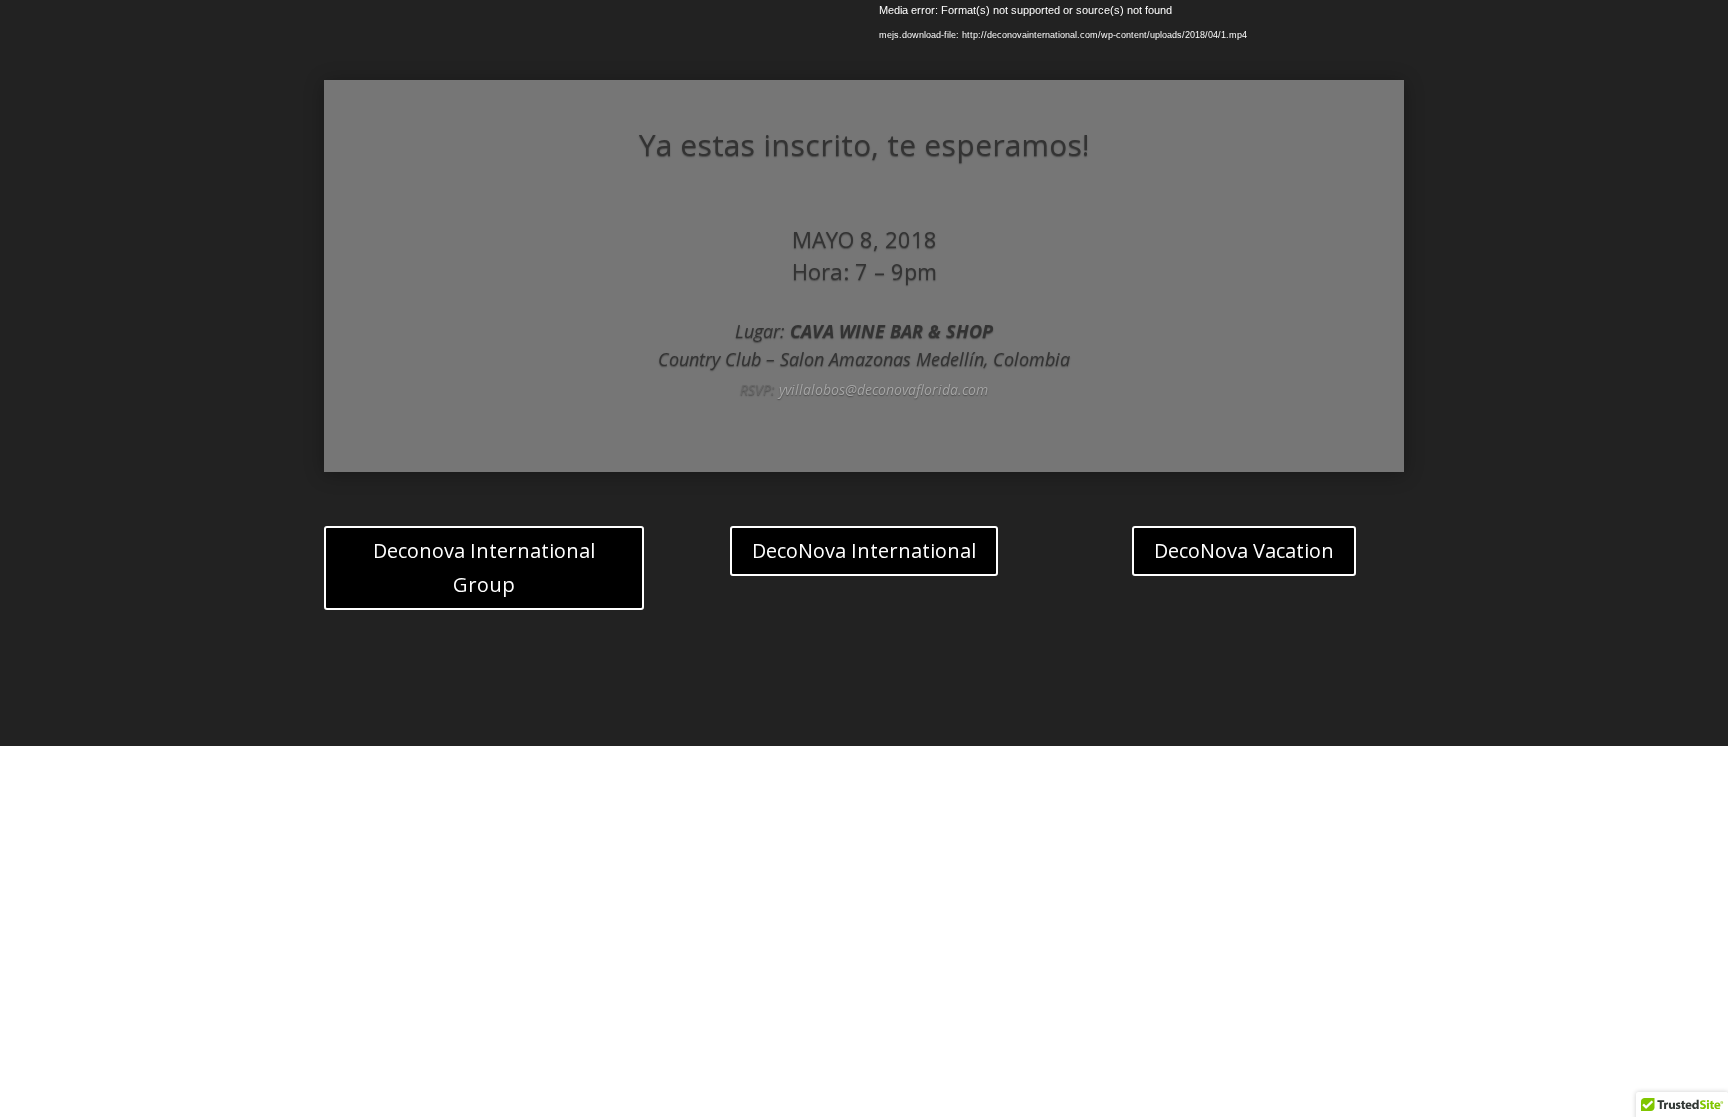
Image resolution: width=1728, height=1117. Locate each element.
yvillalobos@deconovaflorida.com (883, 389)
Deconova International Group (484, 567)
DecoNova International (864, 550)
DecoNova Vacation (1244, 550)
